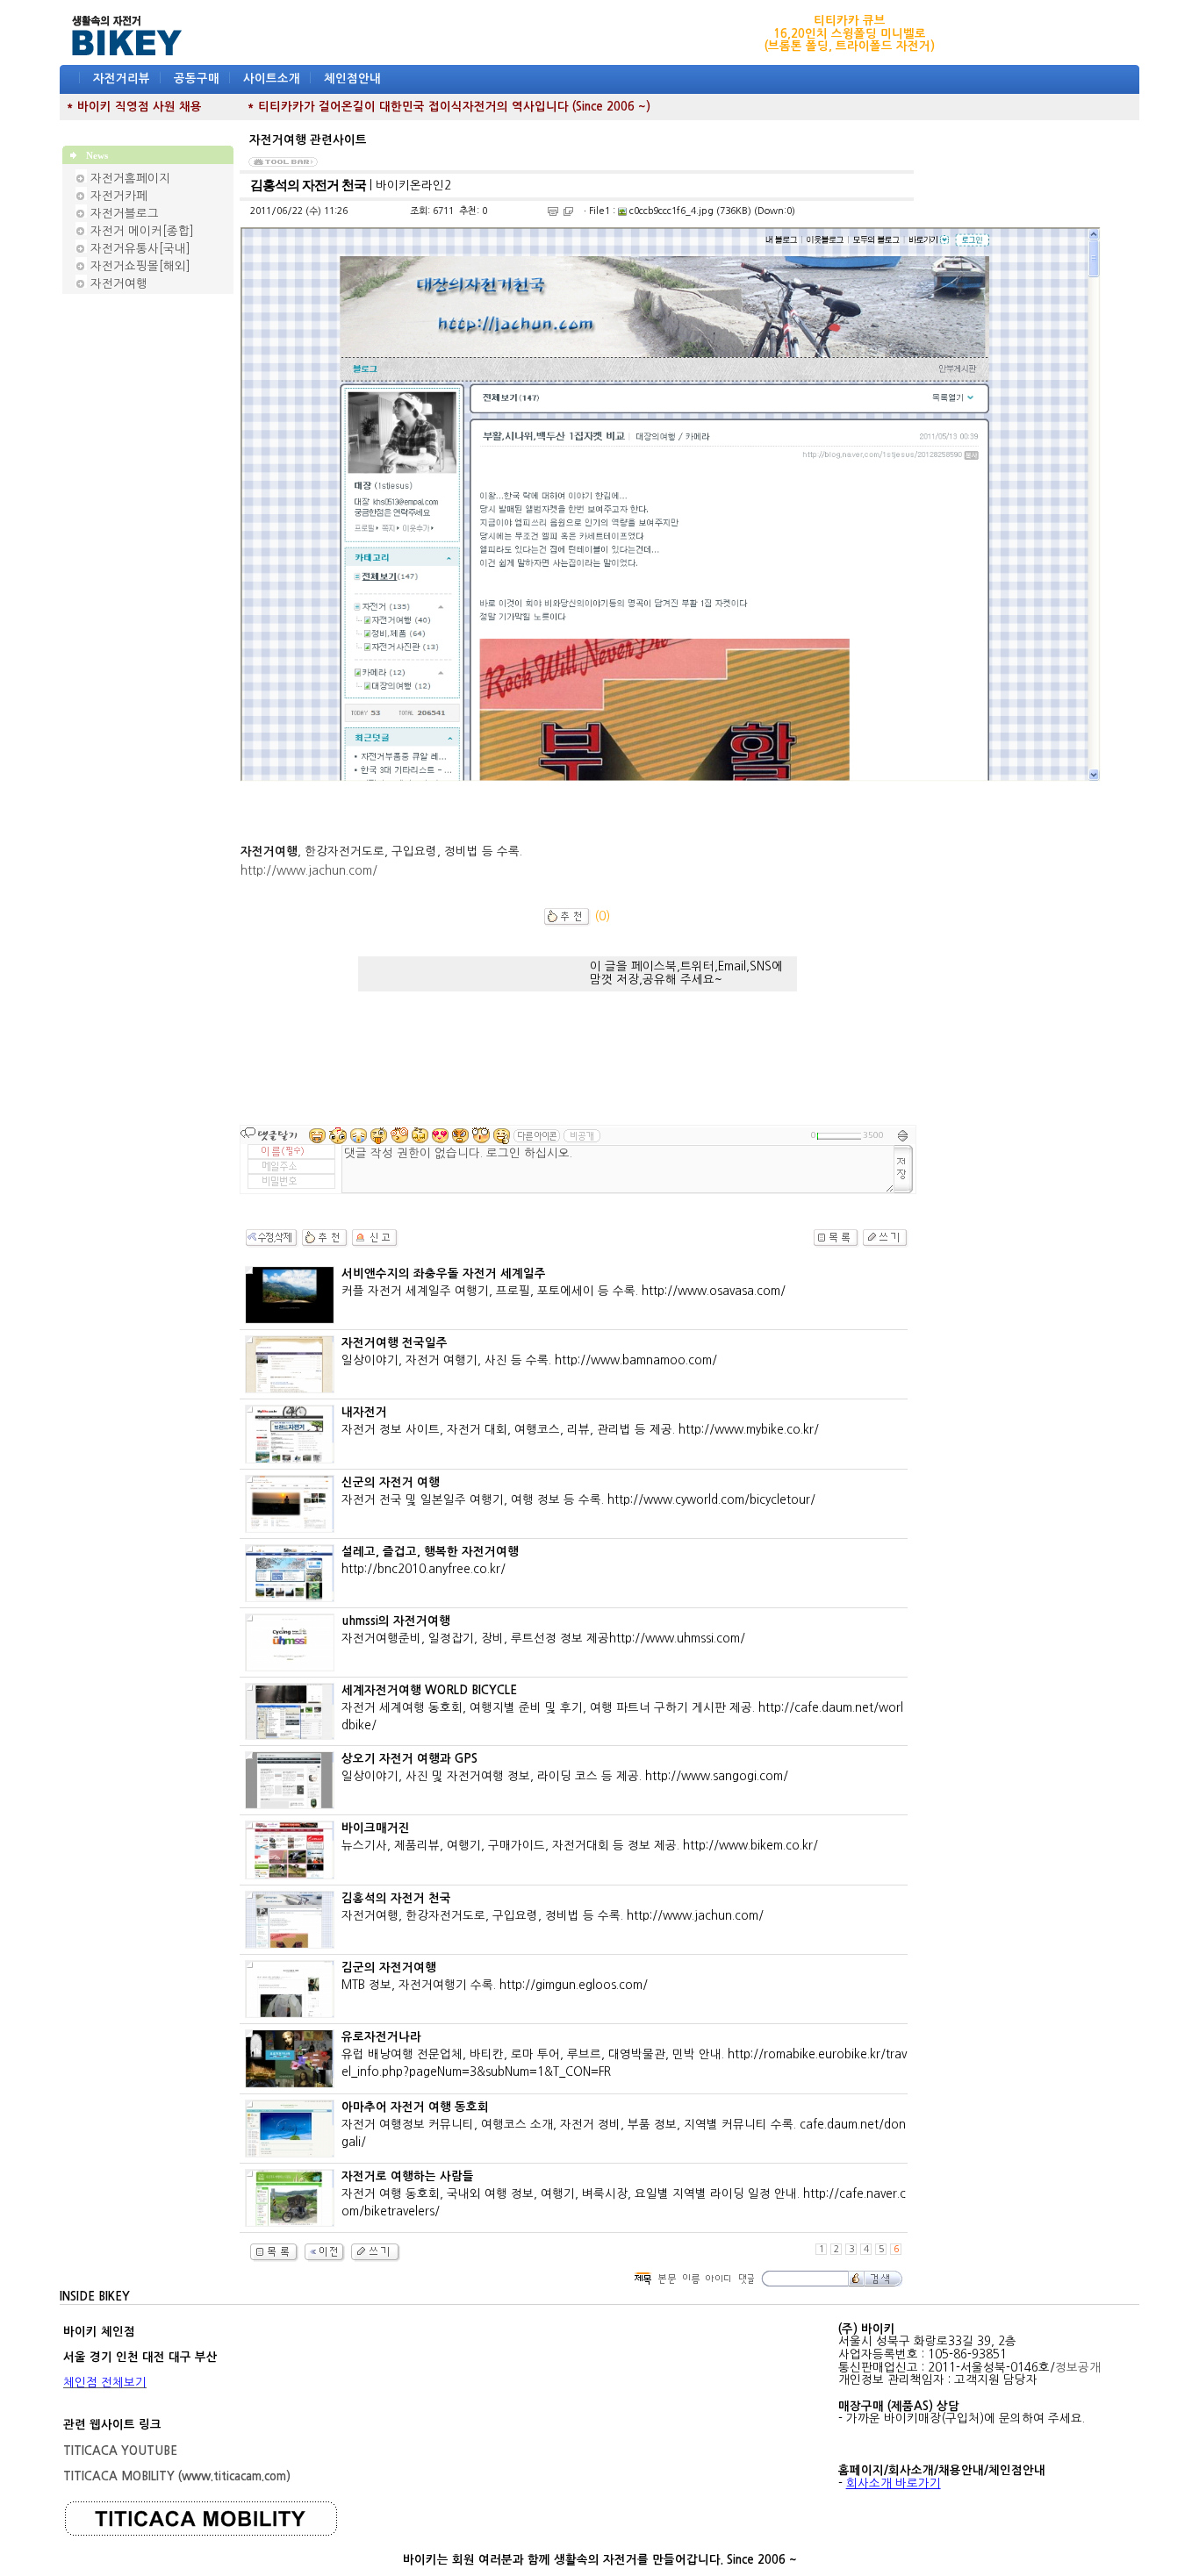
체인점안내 (352, 79)
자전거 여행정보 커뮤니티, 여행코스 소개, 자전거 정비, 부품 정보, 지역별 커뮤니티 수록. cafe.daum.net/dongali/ (624, 2125)
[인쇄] (553, 211)
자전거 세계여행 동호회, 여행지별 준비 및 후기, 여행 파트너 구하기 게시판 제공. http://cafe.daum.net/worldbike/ (622, 1708)
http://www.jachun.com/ (309, 871)
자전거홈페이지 (130, 179)
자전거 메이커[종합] (142, 231)
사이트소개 (272, 79)
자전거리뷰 (122, 79)
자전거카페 (119, 196)
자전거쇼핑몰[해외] (140, 266)
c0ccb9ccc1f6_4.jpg (670, 211)
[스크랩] (568, 211)
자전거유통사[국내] (140, 249)
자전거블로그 (125, 214)
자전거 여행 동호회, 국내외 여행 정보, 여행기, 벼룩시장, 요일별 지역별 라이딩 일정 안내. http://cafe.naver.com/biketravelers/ (624, 2194)
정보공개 (1078, 2368)
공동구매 (197, 79)
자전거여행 (119, 284)
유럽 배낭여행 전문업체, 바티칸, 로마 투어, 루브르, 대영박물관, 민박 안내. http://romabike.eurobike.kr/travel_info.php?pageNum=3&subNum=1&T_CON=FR (624, 2054)
